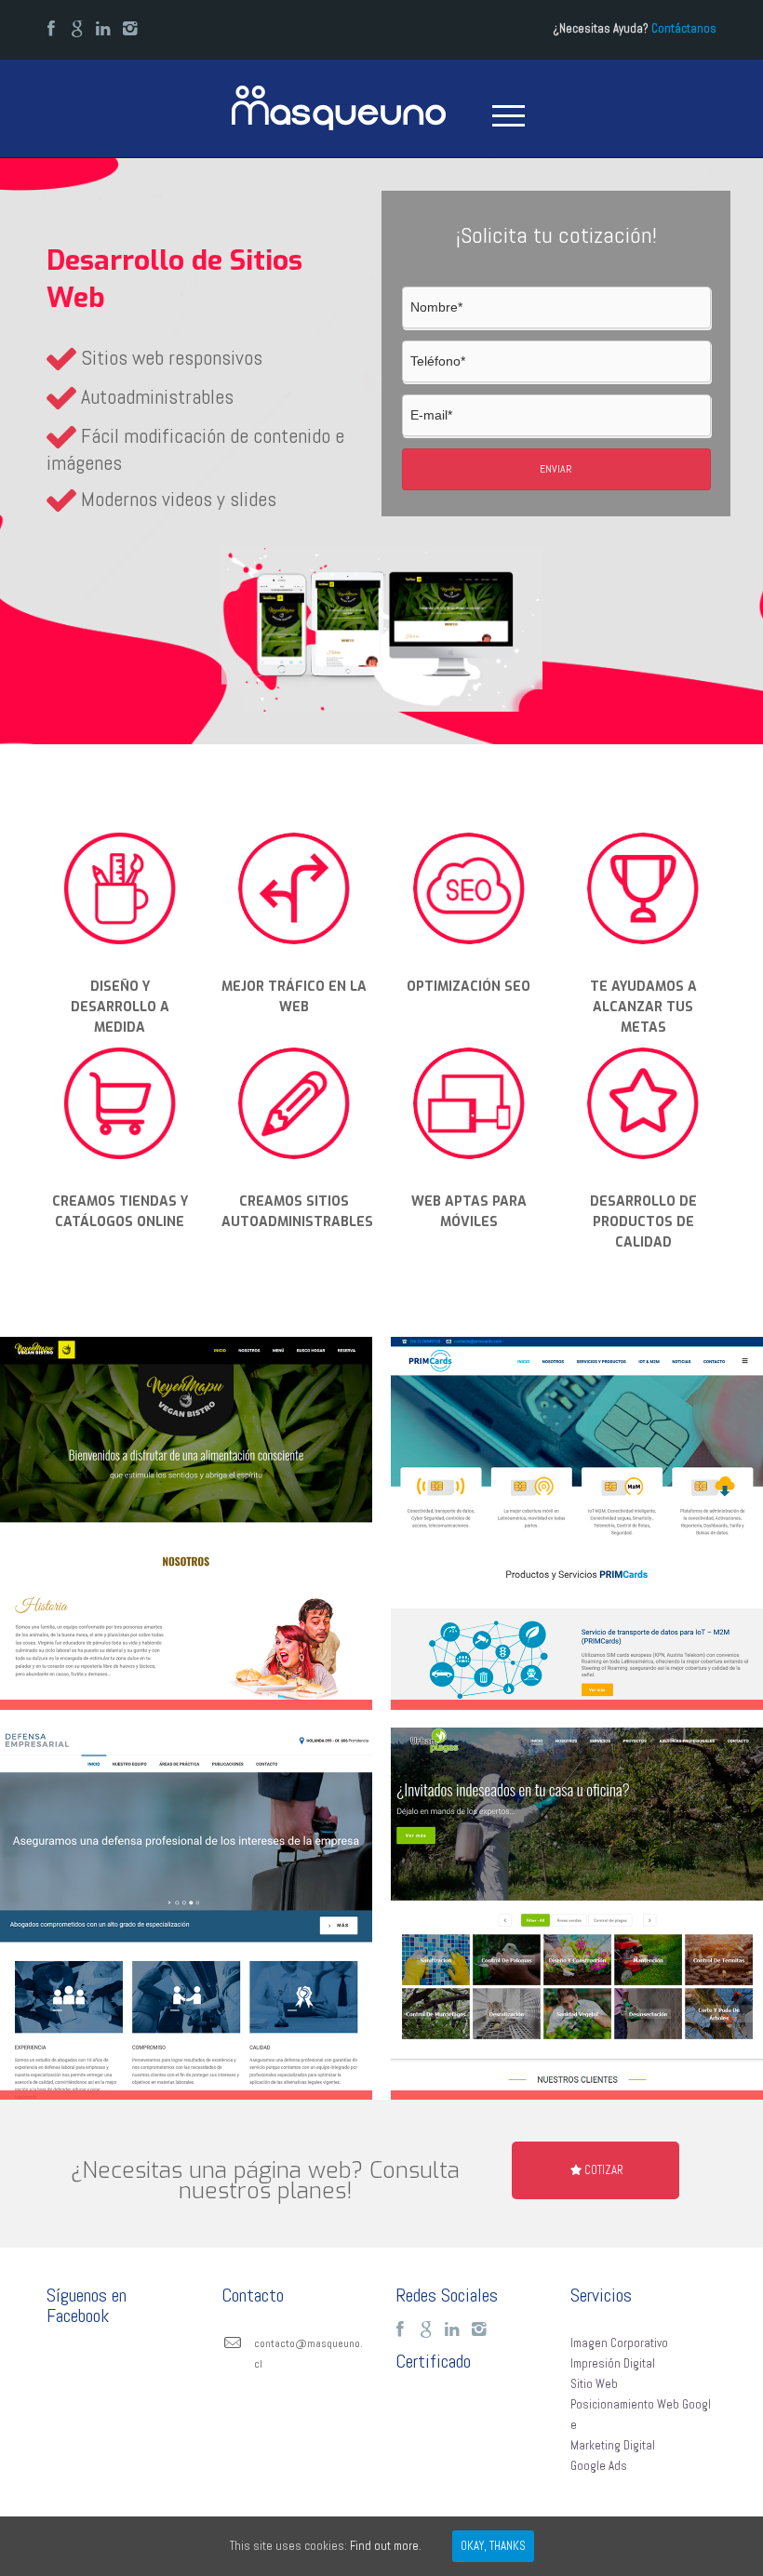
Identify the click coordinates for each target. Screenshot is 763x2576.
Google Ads (599, 2466)
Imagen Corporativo (619, 2343)
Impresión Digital (613, 2363)
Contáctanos (684, 28)
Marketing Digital (613, 2445)
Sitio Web (594, 2384)
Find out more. (386, 2546)
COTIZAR (604, 2170)
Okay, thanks (493, 2546)
